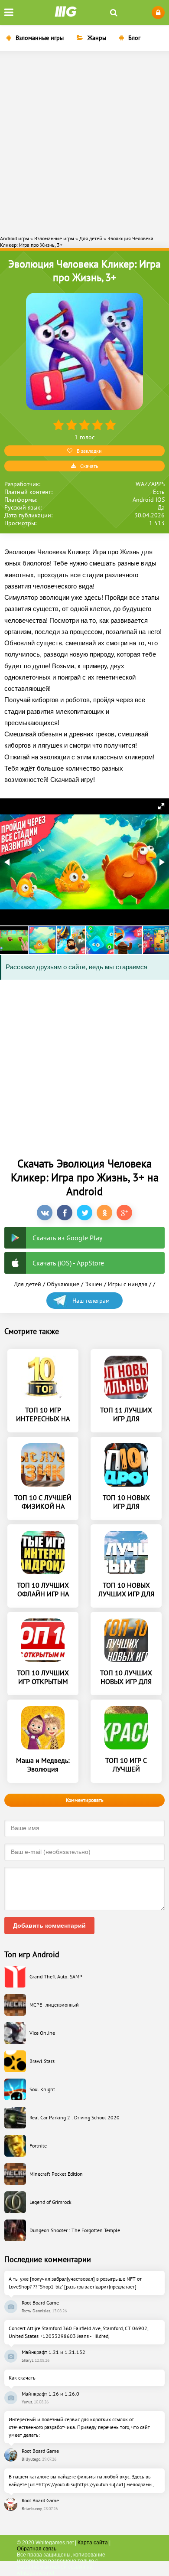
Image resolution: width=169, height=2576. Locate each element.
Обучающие (63, 1284)
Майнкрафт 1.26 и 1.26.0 (50, 2394)
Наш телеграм (91, 1301)
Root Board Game (40, 2303)
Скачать (89, 466)
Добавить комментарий (49, 1925)
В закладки (89, 451)
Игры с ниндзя (128, 1284)
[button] (161, 806)
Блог (134, 38)
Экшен (94, 1284)
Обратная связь (37, 2549)
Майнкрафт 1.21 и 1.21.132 (54, 2352)
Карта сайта (93, 2543)
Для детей (28, 1284)
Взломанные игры (40, 38)
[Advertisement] (84, 142)
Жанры (97, 38)
